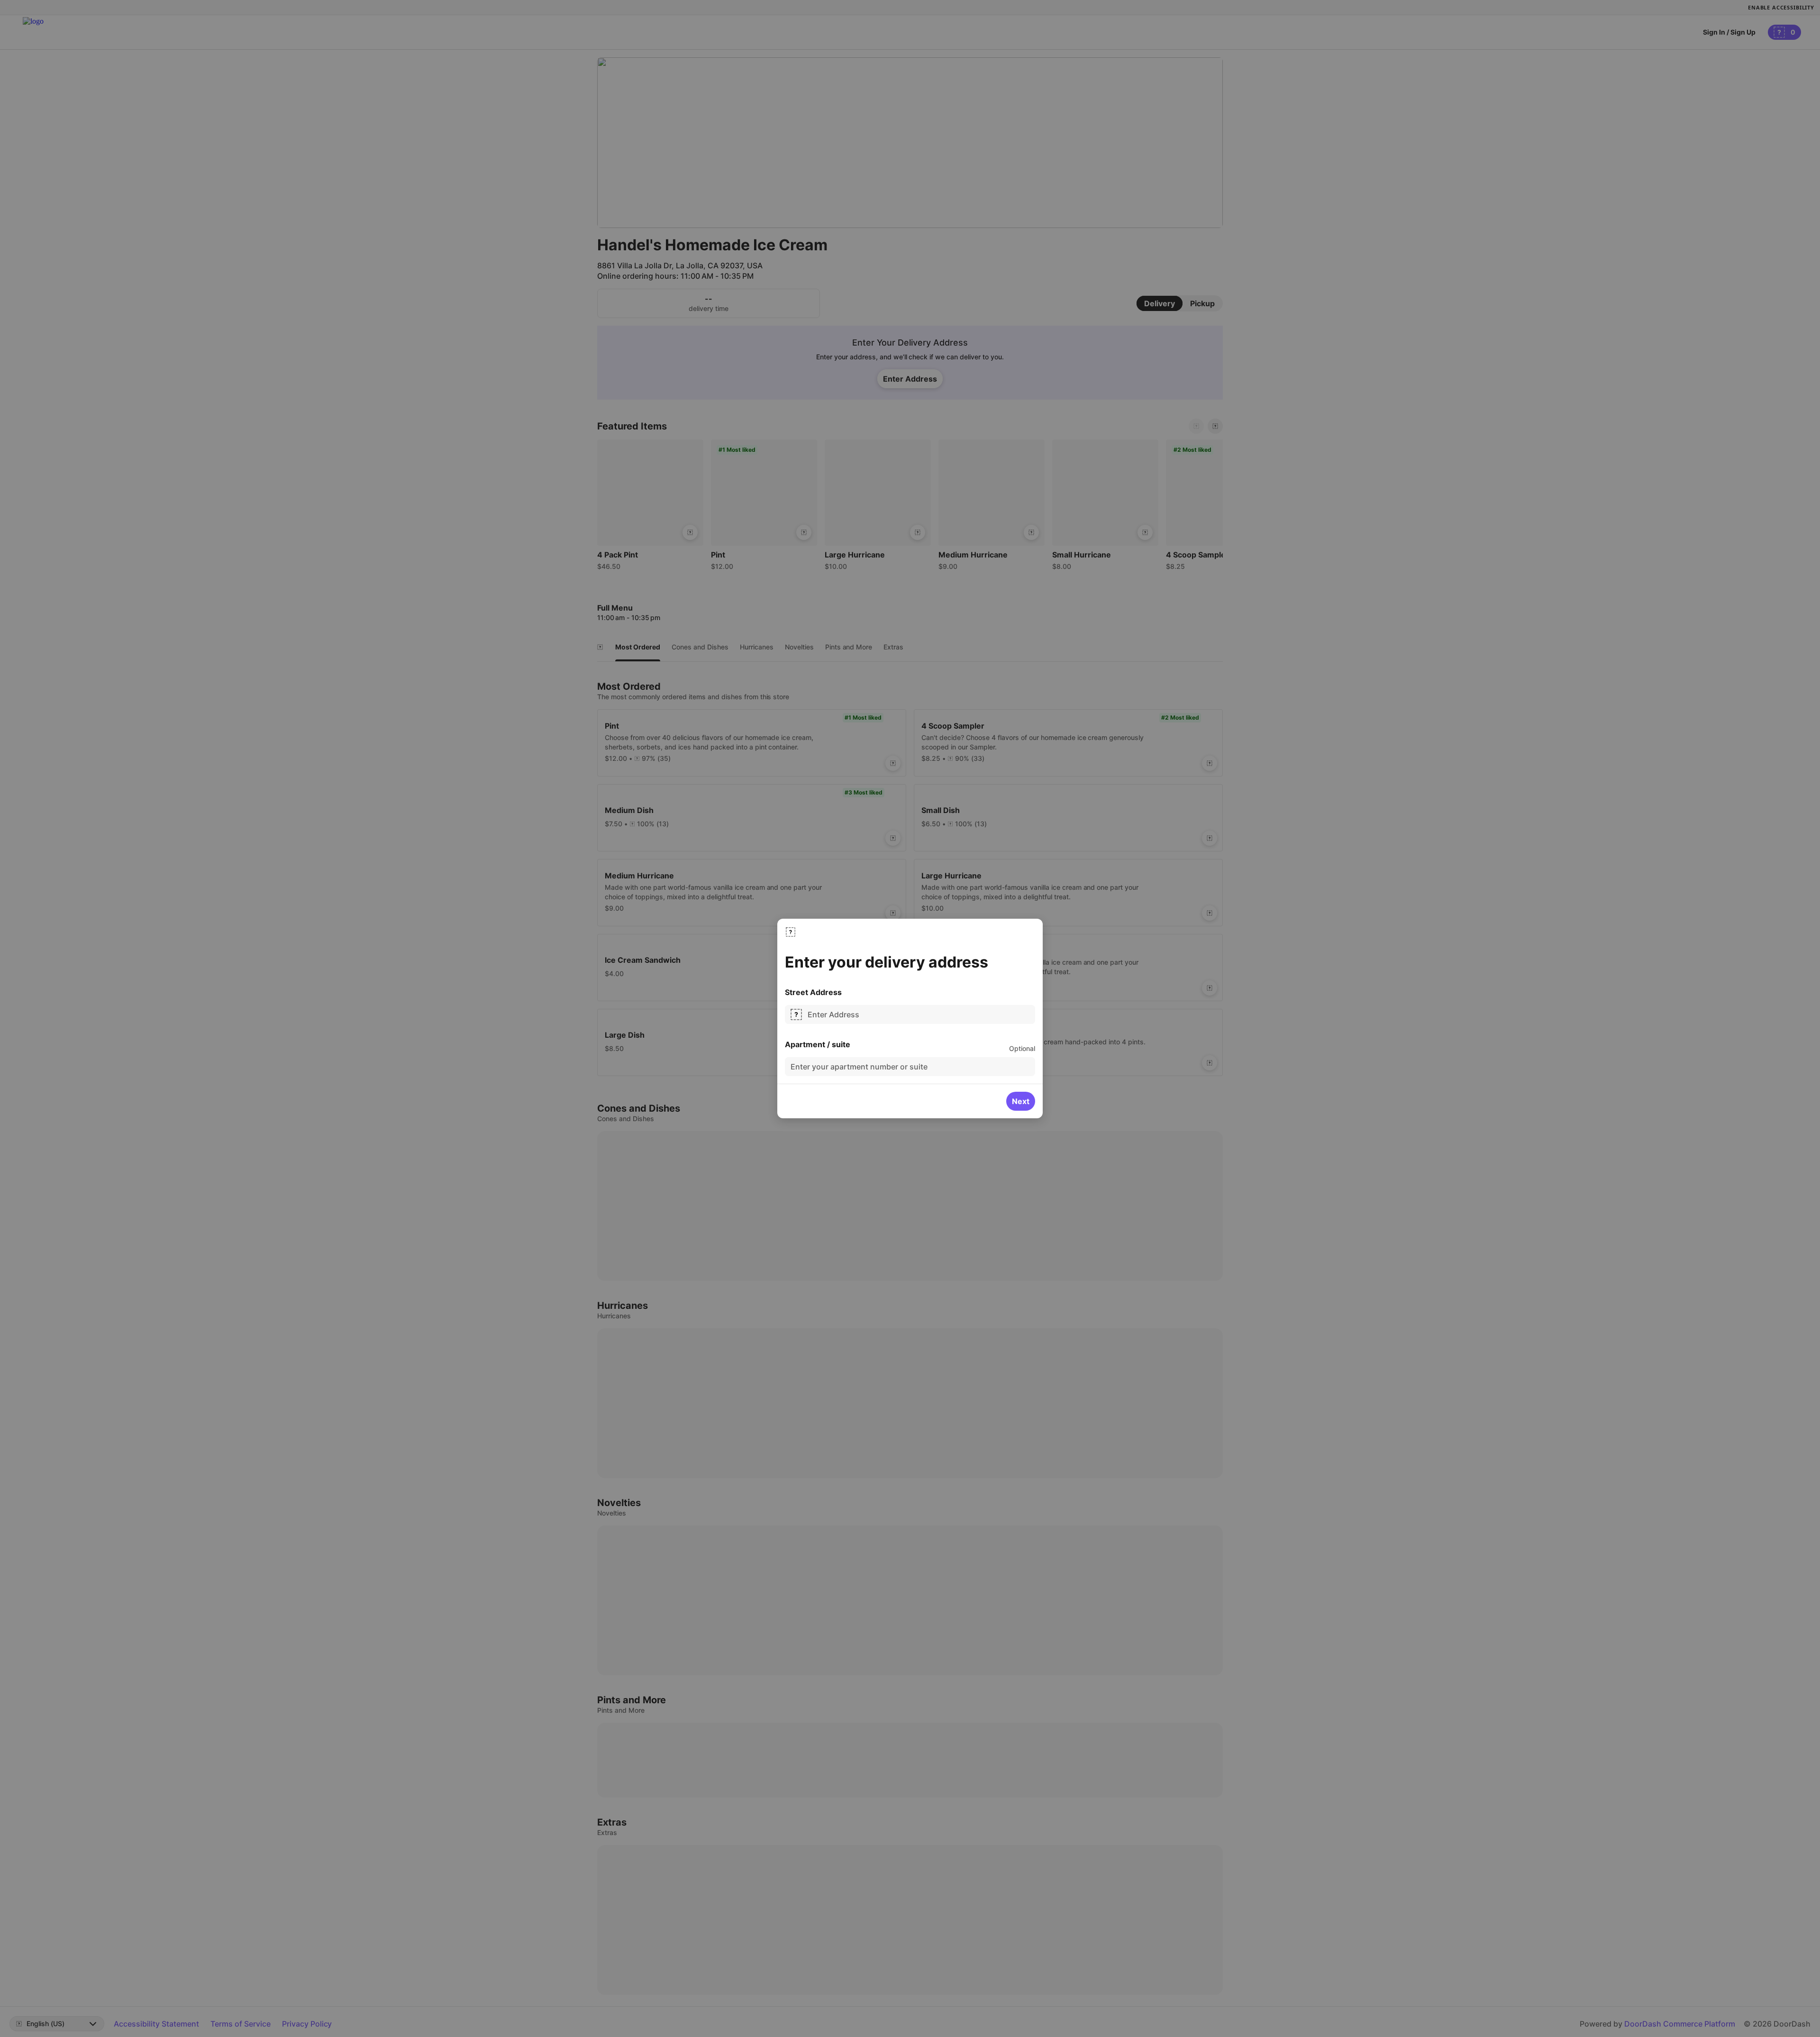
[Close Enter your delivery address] (791, 932)
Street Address (813, 992)
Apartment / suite (818, 1044)
